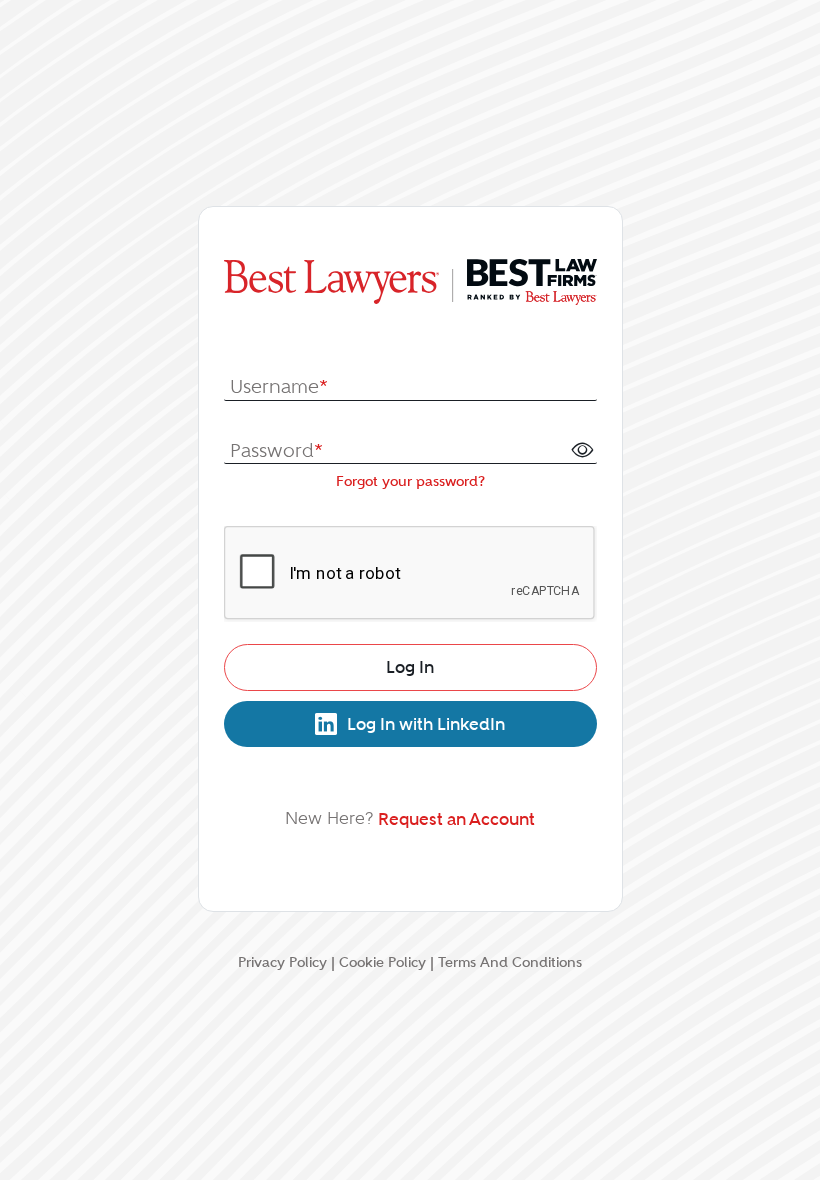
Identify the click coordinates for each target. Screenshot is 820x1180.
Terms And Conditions (510, 962)
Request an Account (456, 819)
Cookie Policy (382, 962)
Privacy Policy (282, 962)
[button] (582, 449)
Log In (410, 667)
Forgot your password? (410, 481)
